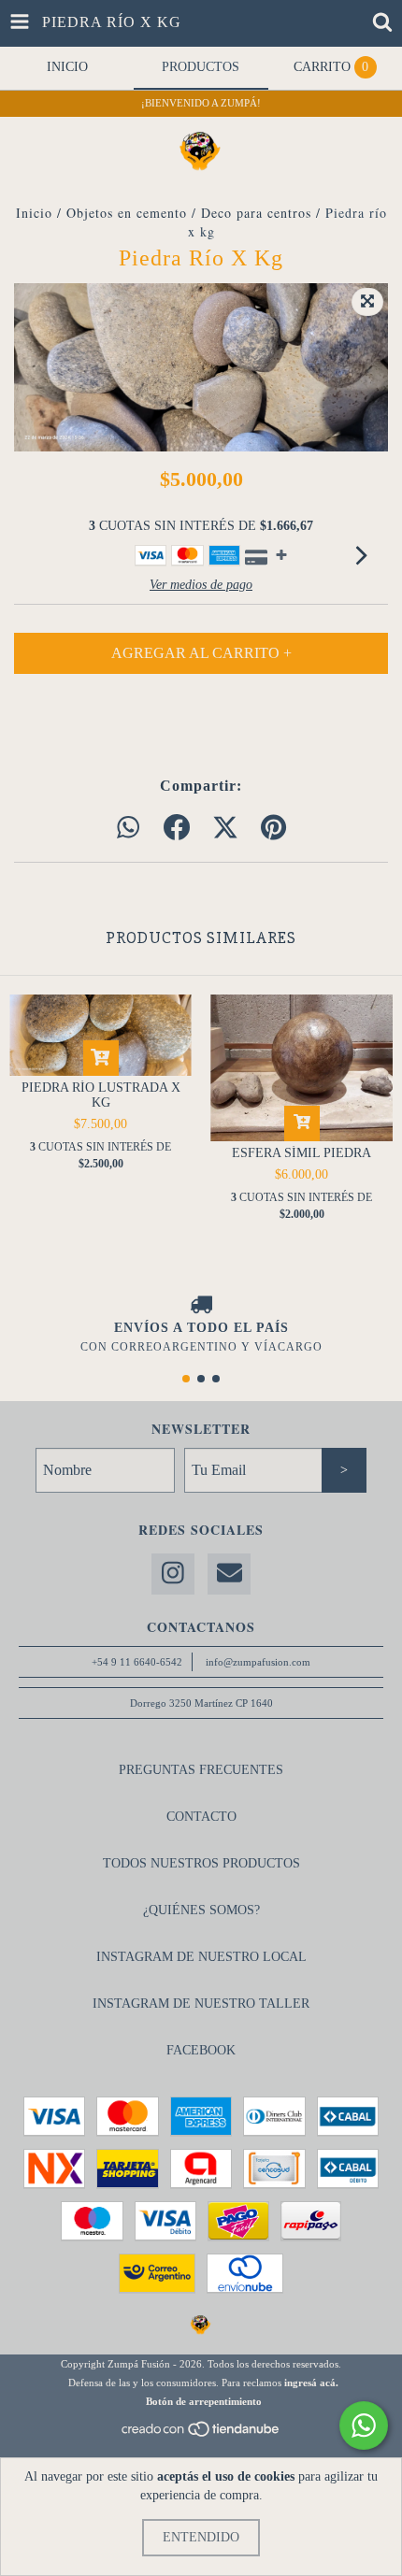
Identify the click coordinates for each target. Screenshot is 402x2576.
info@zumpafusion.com (258, 1662)
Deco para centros (256, 213)
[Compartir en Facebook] (177, 829)
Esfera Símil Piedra (301, 1153)
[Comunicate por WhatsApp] (364, 2426)
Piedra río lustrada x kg (101, 1095)
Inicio (34, 213)
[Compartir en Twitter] (225, 829)
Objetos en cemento (127, 213)
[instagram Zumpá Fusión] (173, 1574)
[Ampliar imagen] (367, 302)
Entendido (201, 2537)
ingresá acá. (311, 2383)
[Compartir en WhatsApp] (128, 829)
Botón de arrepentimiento (204, 2401)
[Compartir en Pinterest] (273, 829)
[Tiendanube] (201, 2434)
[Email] (229, 1574)
